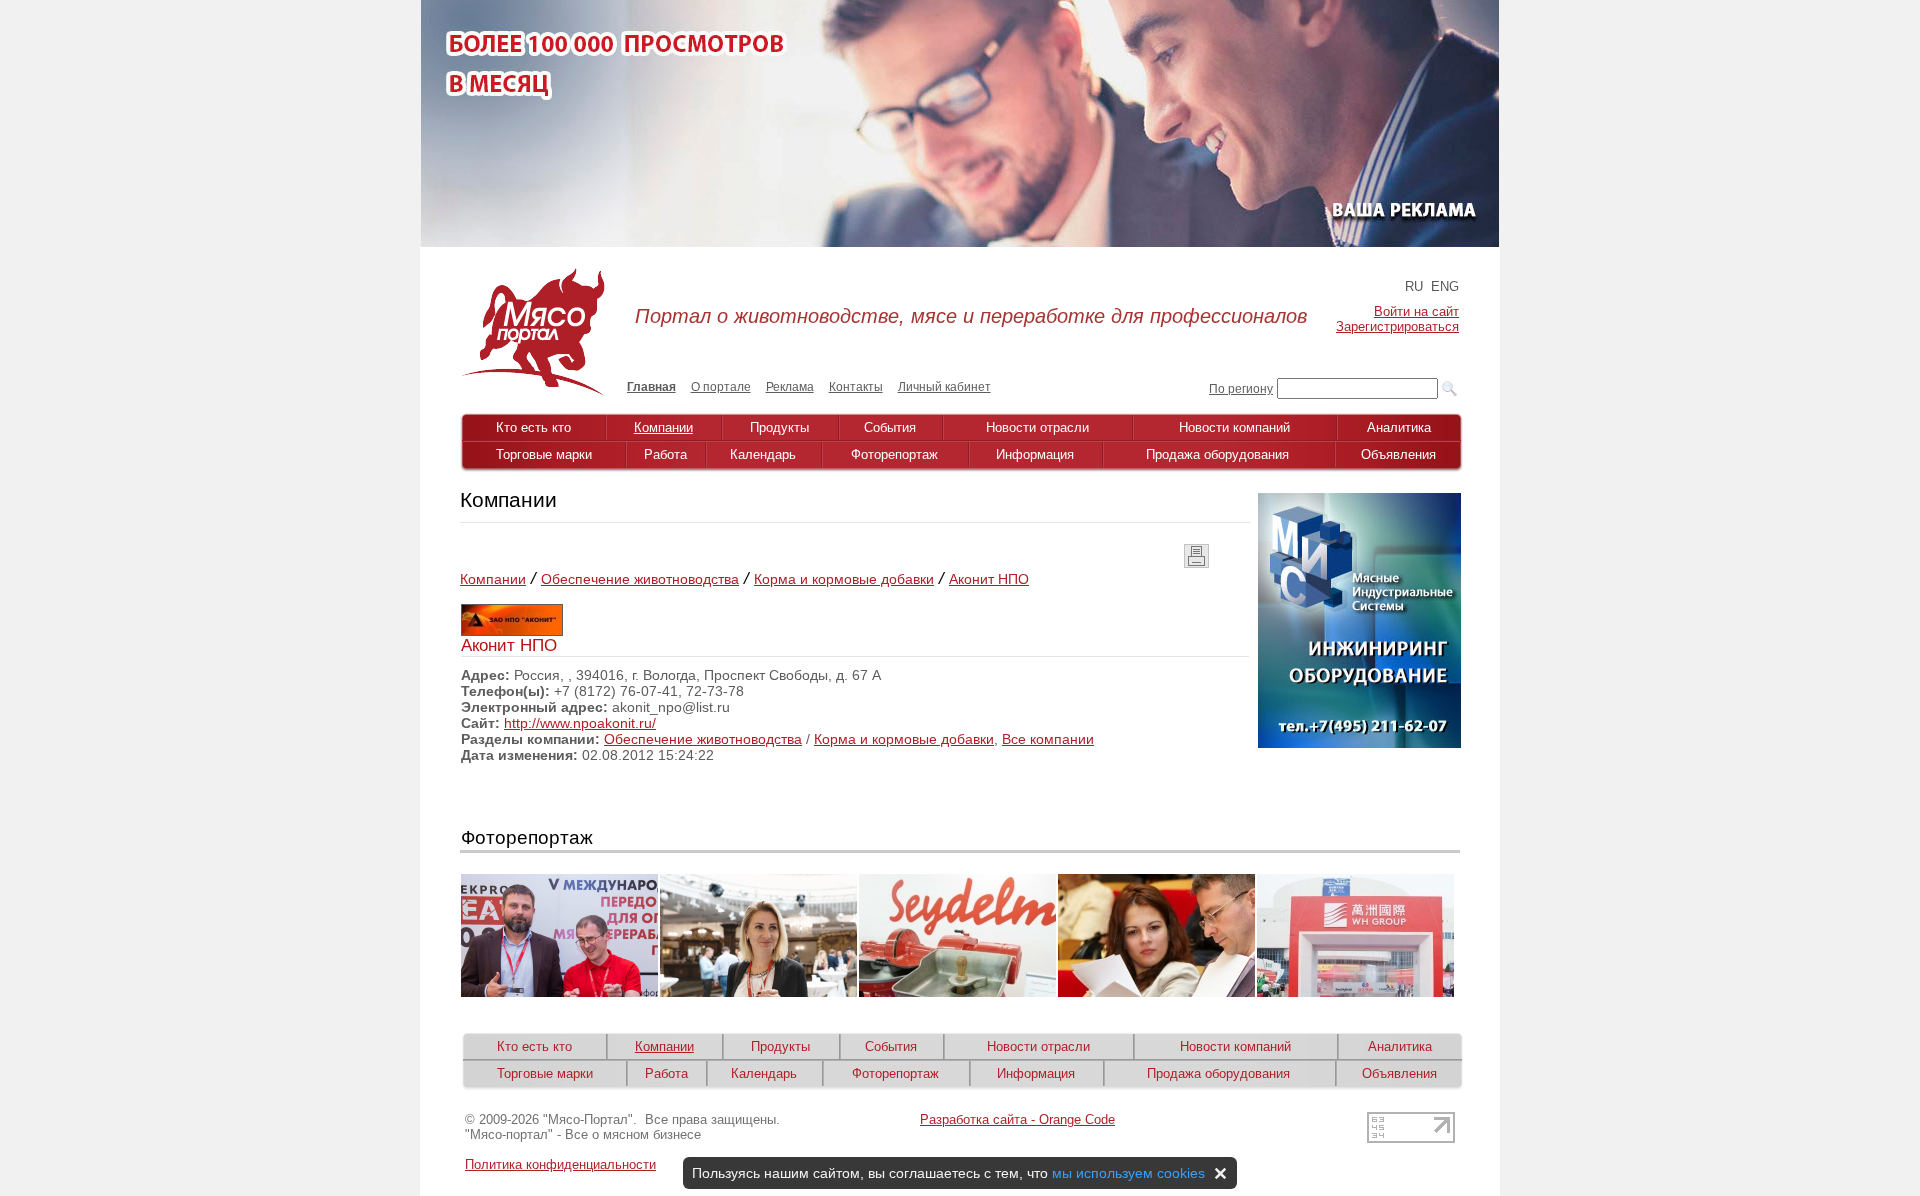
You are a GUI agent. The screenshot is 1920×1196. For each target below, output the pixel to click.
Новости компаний (1234, 427)
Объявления (1398, 454)
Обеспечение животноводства (640, 579)
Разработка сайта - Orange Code (1017, 1119)
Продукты (779, 427)
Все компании (1048, 739)
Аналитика (1399, 427)
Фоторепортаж (894, 454)
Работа (665, 454)
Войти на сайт (1416, 311)
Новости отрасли (1037, 427)
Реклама (790, 387)
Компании (663, 427)
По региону (1241, 389)
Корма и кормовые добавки (844, 579)
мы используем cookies (1128, 1173)
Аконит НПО (989, 579)
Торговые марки (544, 454)
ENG (1445, 286)
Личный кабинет (944, 387)
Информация (1035, 454)
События (890, 427)
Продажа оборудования (1217, 454)
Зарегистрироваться (1397, 326)
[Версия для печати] (1196, 563)
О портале (721, 387)
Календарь (763, 454)
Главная (651, 387)
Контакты (856, 387)
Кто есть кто (533, 427)
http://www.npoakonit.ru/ (580, 723)
